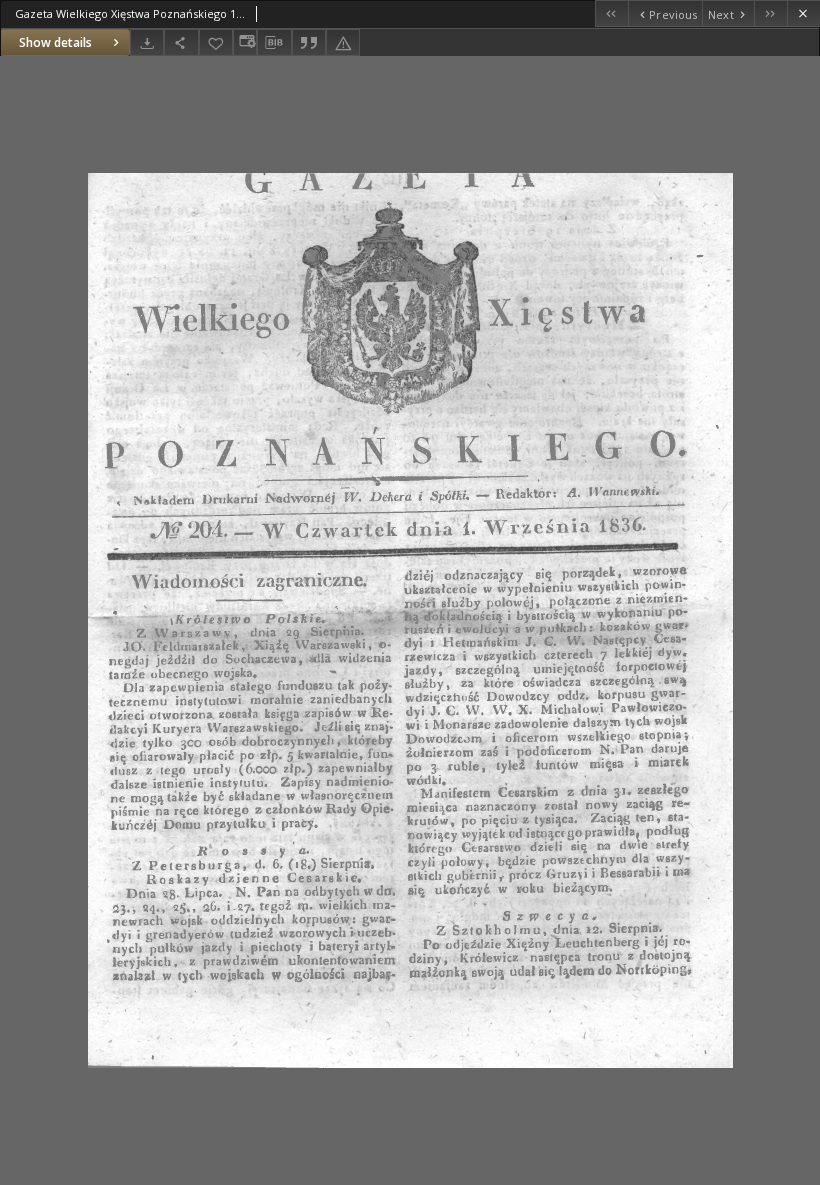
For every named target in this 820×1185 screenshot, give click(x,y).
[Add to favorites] (216, 42)
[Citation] (309, 42)
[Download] (147, 42)
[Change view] (245, 42)
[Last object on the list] (770, 13)
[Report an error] (343, 42)
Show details (55, 42)
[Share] (181, 42)
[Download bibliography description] (274, 43)
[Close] (803, 13)
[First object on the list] (611, 13)
